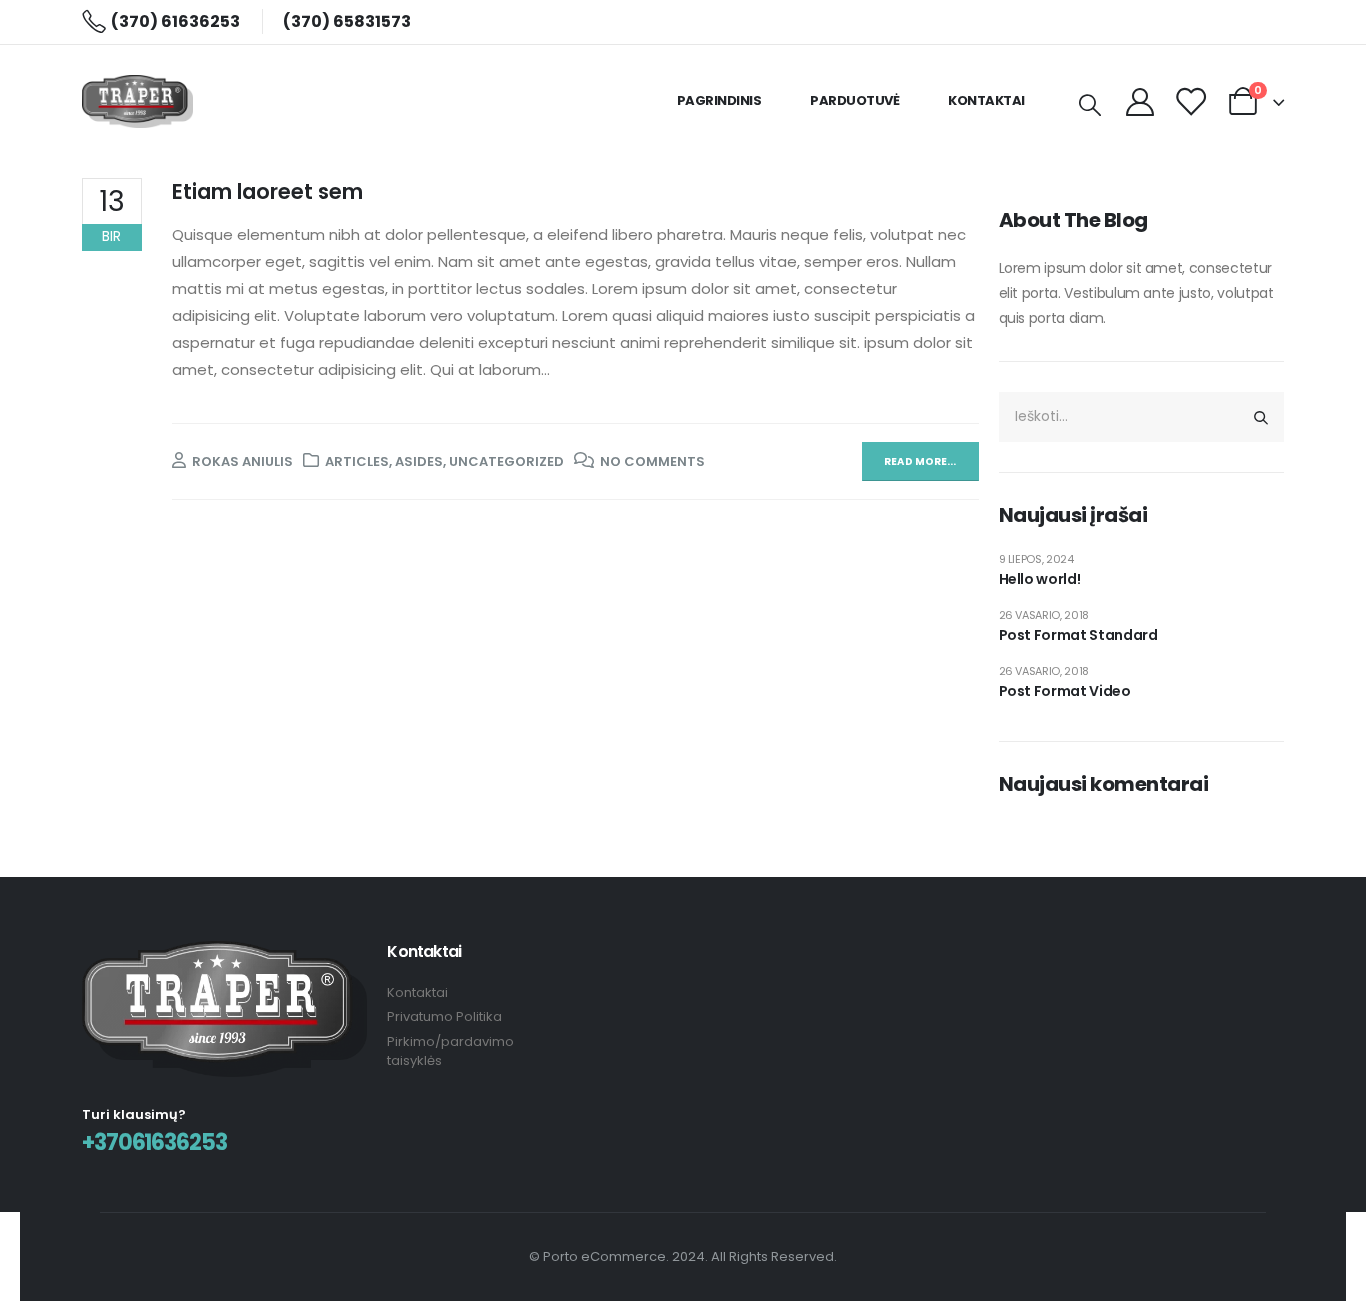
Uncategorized (506, 461)
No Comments (652, 461)
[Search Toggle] (1090, 104)
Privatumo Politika (444, 1016)
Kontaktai (986, 100)
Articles (357, 461)
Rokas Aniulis (242, 461)
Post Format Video (1065, 691)
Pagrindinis (719, 100)
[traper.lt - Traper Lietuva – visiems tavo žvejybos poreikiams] (137, 101)
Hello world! (1040, 579)
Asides (419, 461)
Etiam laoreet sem (267, 191)
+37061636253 (154, 1142)
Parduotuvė (854, 100)
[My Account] (1140, 101)
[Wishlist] (1190, 101)
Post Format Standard (1078, 635)
